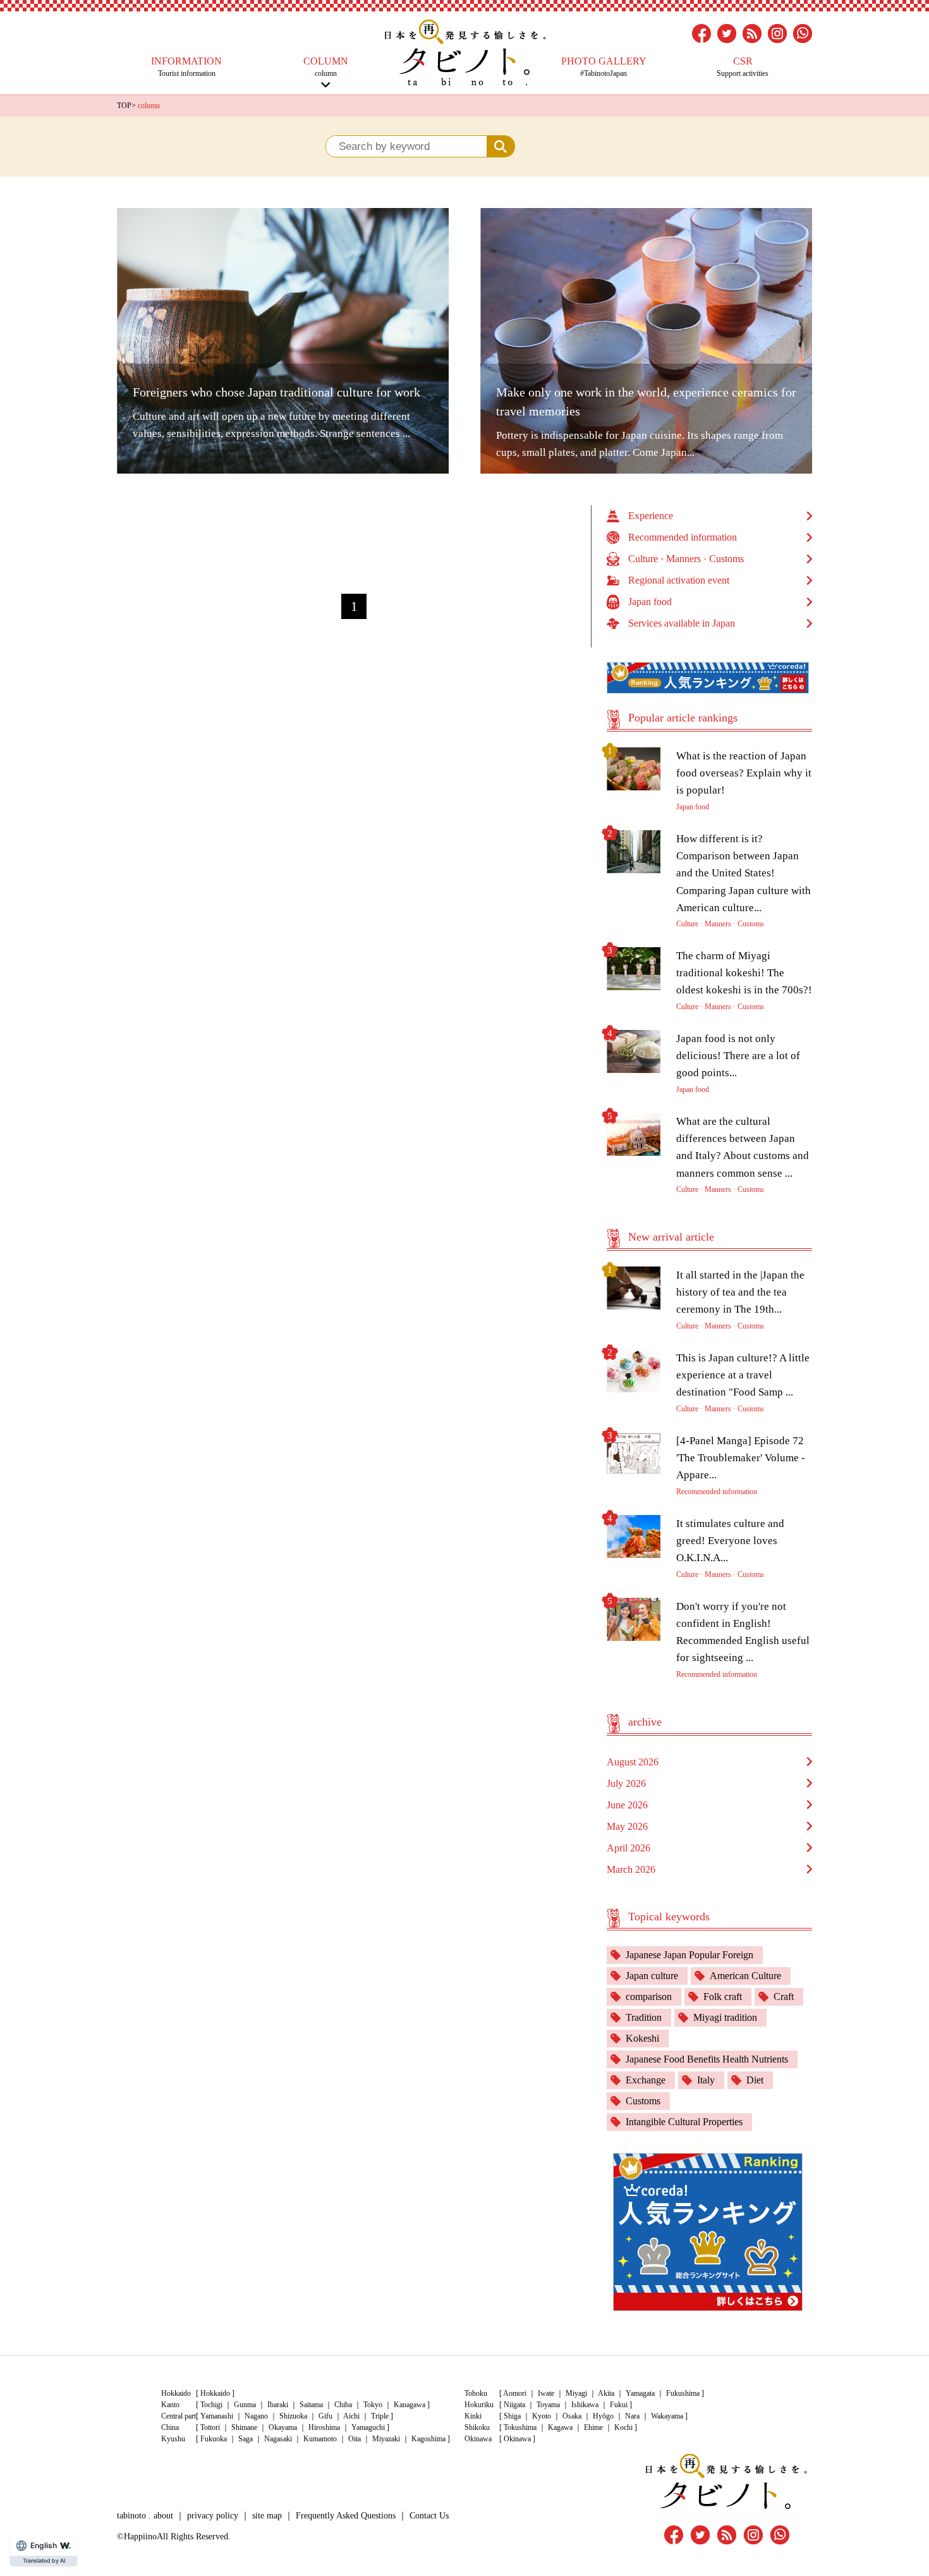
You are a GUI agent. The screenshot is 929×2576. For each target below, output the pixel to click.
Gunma (245, 2405)
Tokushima (520, 2427)
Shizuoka (293, 2416)
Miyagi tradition (725, 2017)
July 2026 (626, 1783)
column (326, 67)
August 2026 (633, 1762)
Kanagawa (410, 2405)
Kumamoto (320, 2439)
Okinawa (517, 2439)
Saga (246, 2439)
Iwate (546, 2393)
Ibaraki (278, 2405)
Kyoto (542, 2416)
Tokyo (373, 2405)
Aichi (351, 2416)
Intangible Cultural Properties (684, 2122)
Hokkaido (215, 2393)
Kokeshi (642, 2038)
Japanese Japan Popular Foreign (689, 1955)
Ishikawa (585, 2405)
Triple (380, 2416)
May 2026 (627, 1826)
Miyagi (576, 2393)
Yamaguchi (368, 2427)
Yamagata (640, 2393)
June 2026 (627, 1805)
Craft (784, 1996)
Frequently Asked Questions (346, 2516)
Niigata (514, 2405)
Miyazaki (386, 2439)
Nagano (256, 2416)
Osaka (572, 2416)
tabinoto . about (145, 2516)
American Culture (745, 1976)
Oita (355, 2439)
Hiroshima (324, 2427)
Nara (632, 2416)
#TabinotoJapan (604, 67)
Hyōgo (603, 2416)
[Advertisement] (354, 534)
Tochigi (211, 2405)
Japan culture (652, 1976)
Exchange (646, 2080)
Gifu (325, 2416)
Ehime (593, 2427)
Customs (643, 2101)
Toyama (548, 2405)
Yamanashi (217, 2416)
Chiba (343, 2405)
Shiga (512, 2416)
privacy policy (213, 2516)
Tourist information (186, 67)
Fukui (619, 2405)
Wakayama (667, 2416)
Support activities (743, 67)
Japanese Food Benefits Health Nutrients (707, 2059)
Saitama (311, 2405)
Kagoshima (428, 2439)
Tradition (644, 2017)
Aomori (515, 2393)
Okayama (283, 2427)
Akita (606, 2393)
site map (267, 2516)
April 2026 (628, 1848)
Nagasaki (278, 2439)
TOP (124, 106)
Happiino (140, 2536)
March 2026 (631, 1869)
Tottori (210, 2427)
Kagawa (560, 2427)
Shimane (244, 2427)
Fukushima (683, 2393)
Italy (706, 2080)
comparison (649, 1996)
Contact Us (429, 2516)
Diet (755, 2080)
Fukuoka (214, 2439)
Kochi (623, 2427)
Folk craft (723, 1996)
